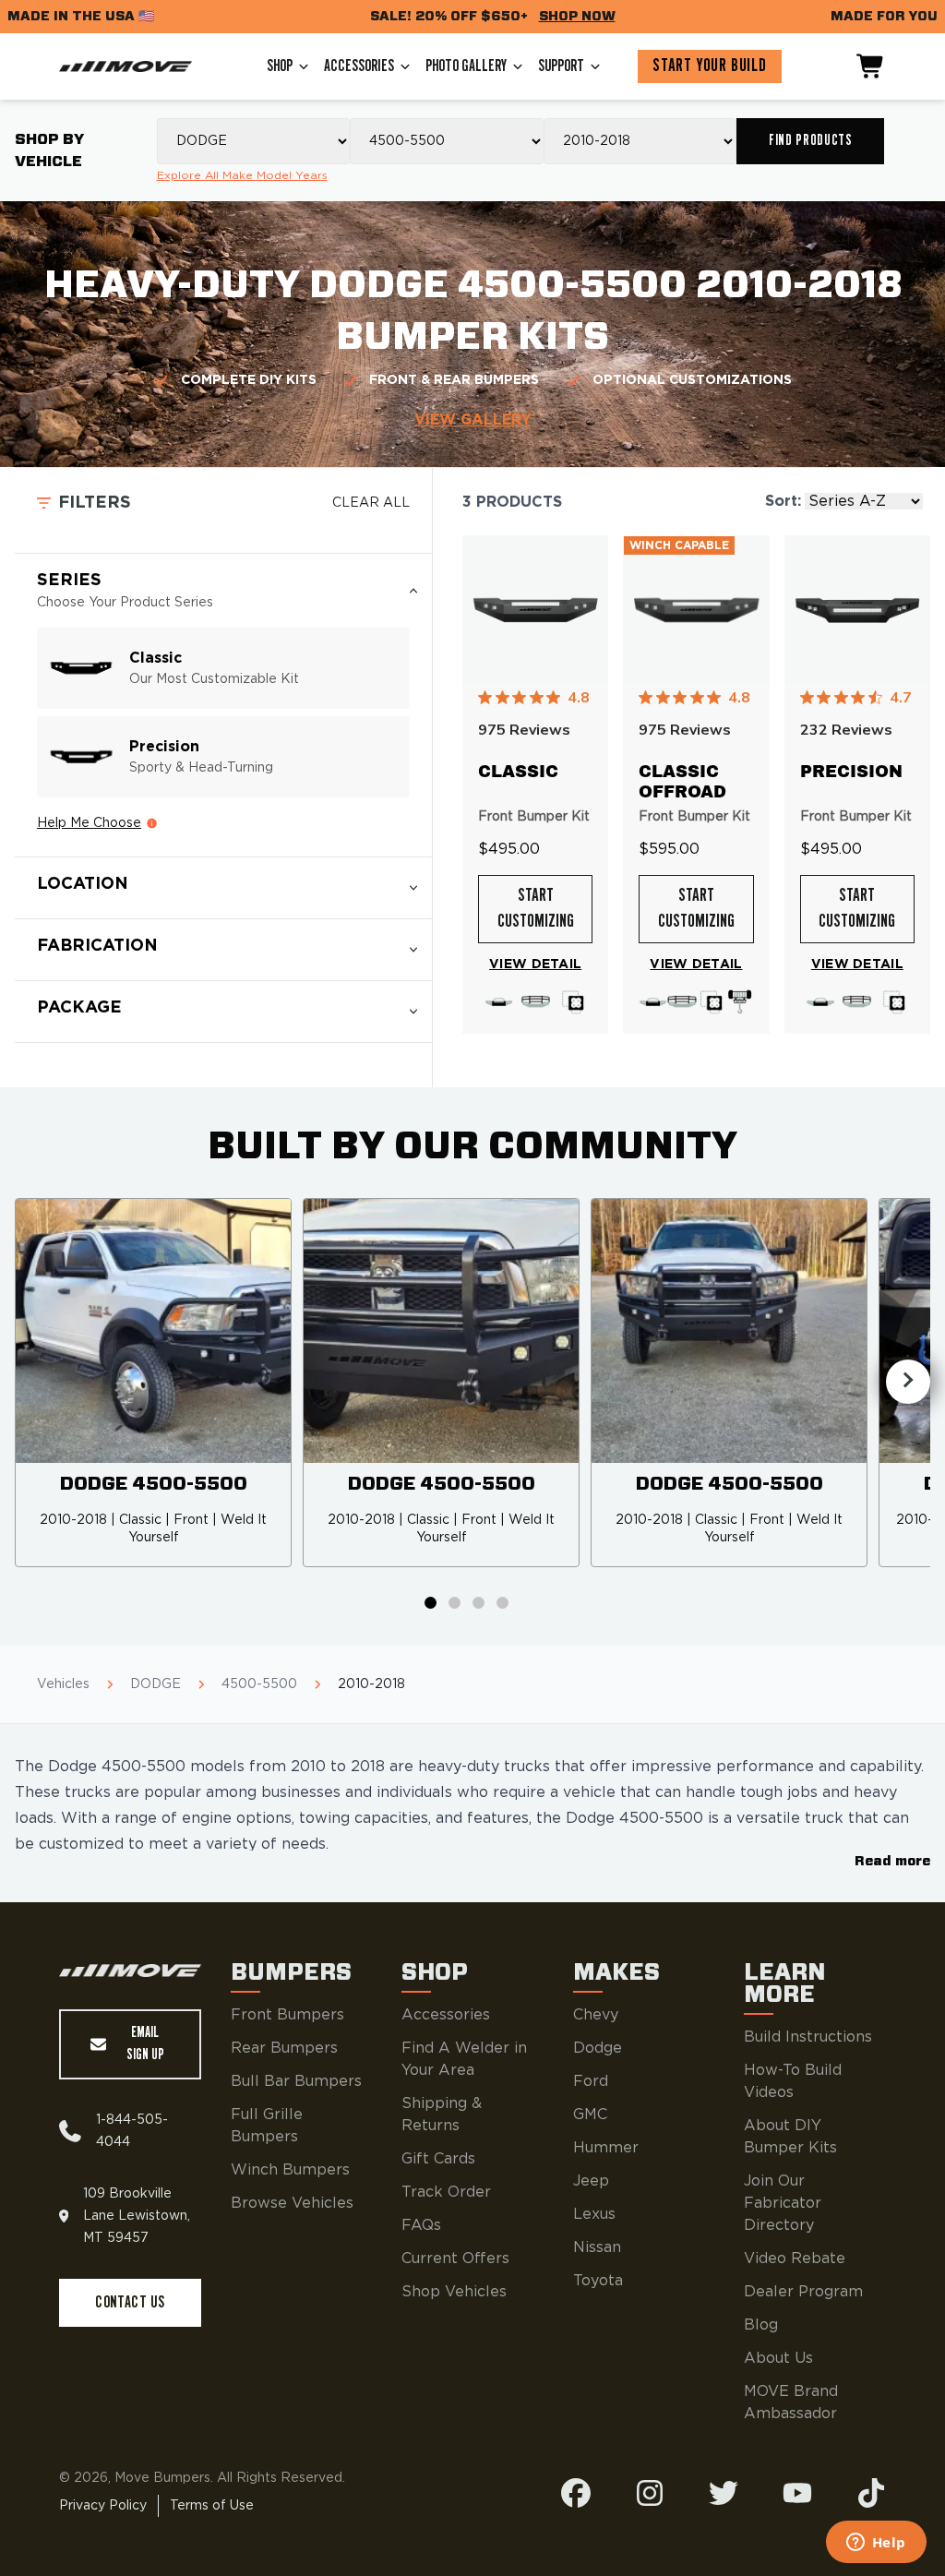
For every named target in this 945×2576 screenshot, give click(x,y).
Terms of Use (212, 2506)
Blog (761, 2325)
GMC (590, 2115)
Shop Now (577, 16)
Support (561, 66)
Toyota (598, 2281)
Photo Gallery (466, 66)
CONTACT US (130, 2303)
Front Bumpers (287, 2015)
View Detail (535, 965)
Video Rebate (795, 2258)
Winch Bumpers (290, 2170)
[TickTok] (871, 2493)
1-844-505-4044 (132, 2131)
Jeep (591, 2181)
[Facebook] (576, 2493)
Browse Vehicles (292, 2203)
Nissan (597, 2247)
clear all (371, 503)
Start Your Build (710, 66)
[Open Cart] (871, 66)
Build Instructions (808, 2037)
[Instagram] (650, 2493)
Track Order (446, 2192)
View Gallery (473, 420)
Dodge (598, 2048)
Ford (591, 2081)
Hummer (606, 2148)
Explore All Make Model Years (242, 175)
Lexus (594, 2214)
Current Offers (455, 2258)
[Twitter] (724, 2493)
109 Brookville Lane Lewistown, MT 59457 (137, 2216)
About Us (778, 2358)
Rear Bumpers (284, 2048)
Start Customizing (536, 909)
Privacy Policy (103, 2506)
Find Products (810, 141)
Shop (280, 66)
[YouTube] (797, 2493)
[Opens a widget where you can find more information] (876, 2544)
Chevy (596, 2015)
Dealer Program (803, 2292)
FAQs (421, 2225)
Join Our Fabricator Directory (783, 2203)
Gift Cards (438, 2159)
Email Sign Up (145, 2044)
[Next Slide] (908, 1382)
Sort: (783, 501)
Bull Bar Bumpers (296, 2081)
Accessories (359, 66)
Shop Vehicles (454, 2292)
